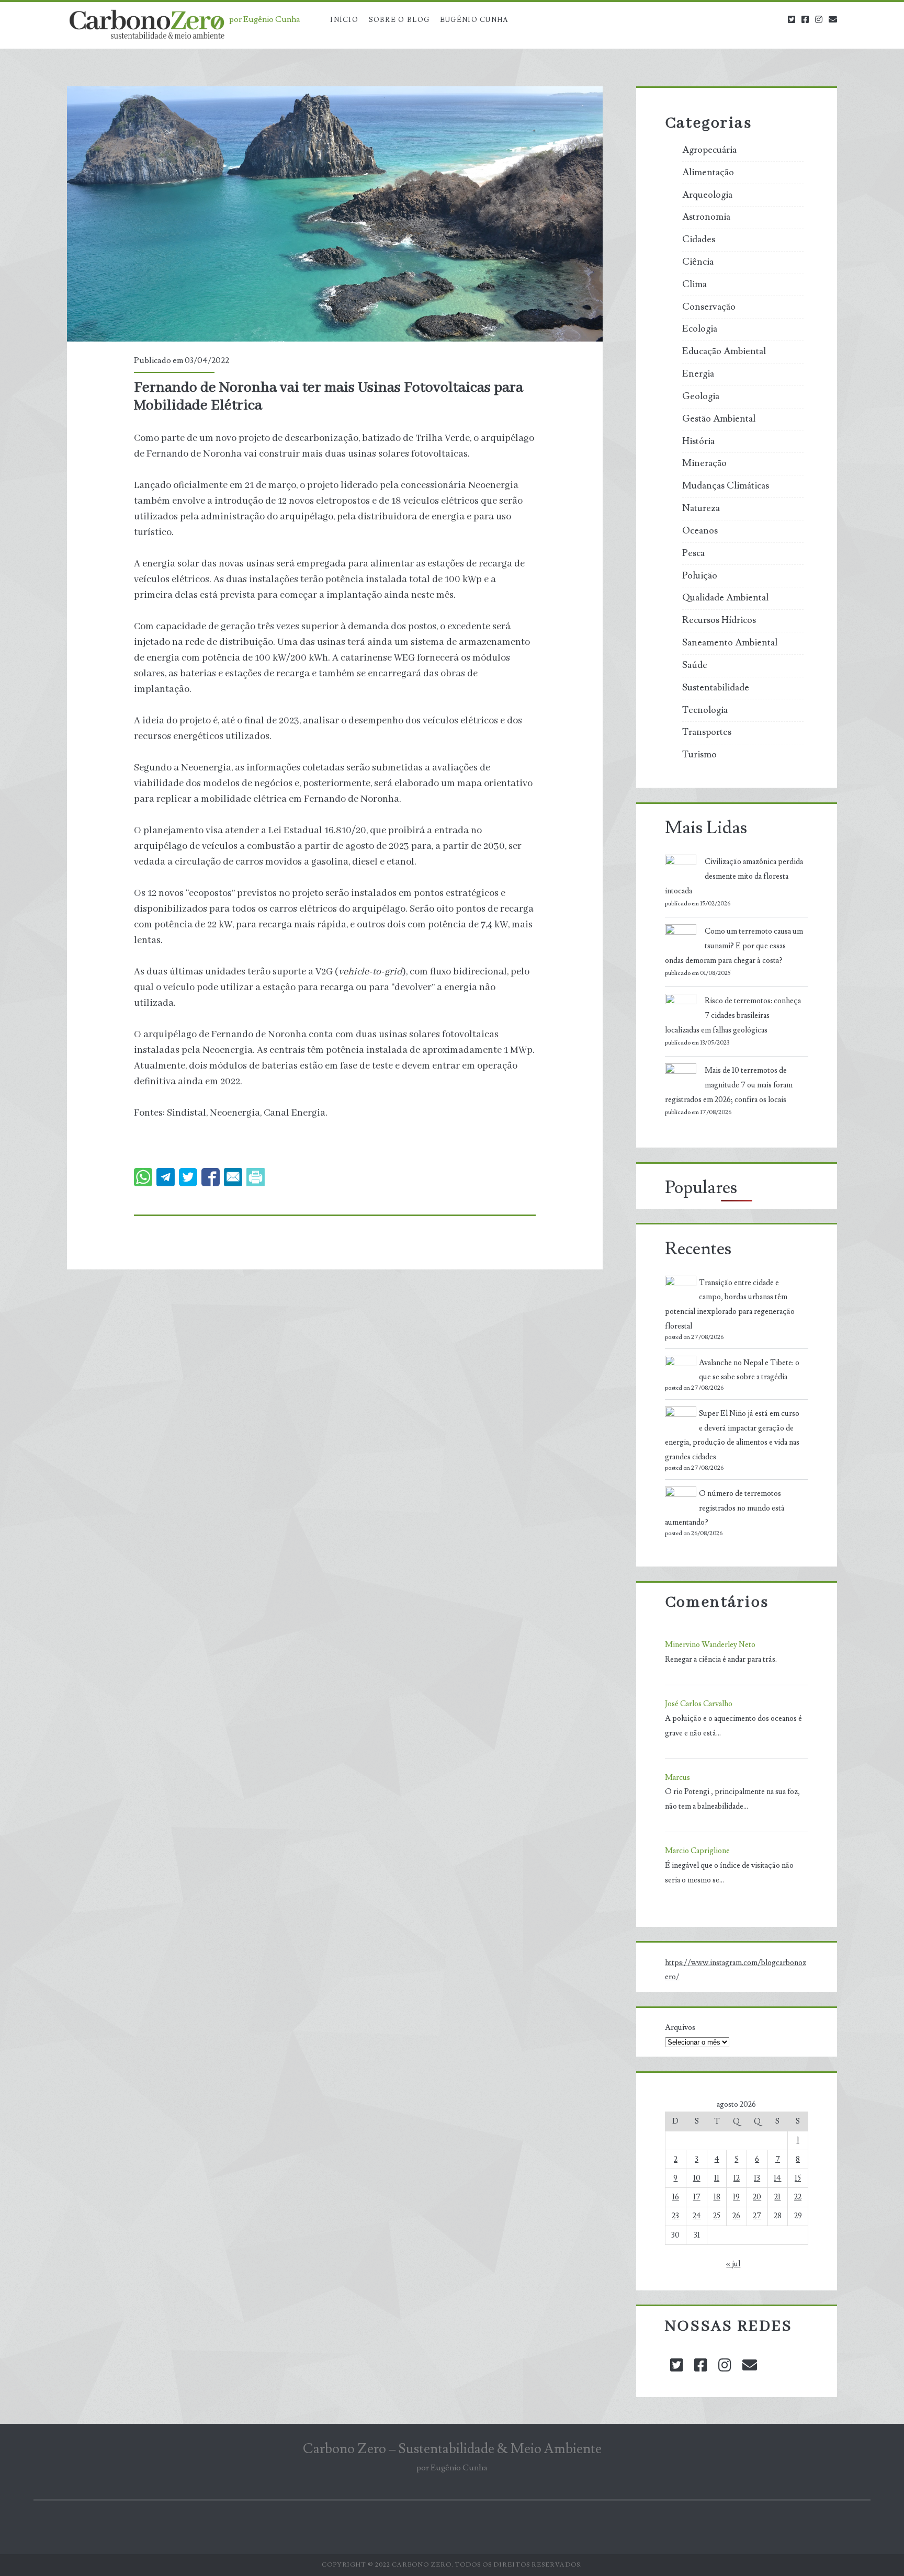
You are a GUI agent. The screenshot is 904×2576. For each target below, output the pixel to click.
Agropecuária (709, 150)
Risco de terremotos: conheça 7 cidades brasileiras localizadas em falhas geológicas (733, 1015)
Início (344, 20)
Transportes (707, 732)
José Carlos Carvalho (699, 1704)
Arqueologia (707, 195)
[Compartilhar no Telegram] (166, 1177)
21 (777, 2197)
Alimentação (708, 173)
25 (717, 2216)
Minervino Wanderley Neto (710, 1645)
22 (798, 2197)
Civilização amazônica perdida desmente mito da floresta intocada (734, 876)
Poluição (700, 576)
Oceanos (700, 531)
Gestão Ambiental (719, 419)
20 (757, 2197)
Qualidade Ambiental (725, 598)
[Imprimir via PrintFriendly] (256, 1177)
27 (757, 2216)
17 (697, 2197)
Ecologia (700, 329)
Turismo (699, 755)
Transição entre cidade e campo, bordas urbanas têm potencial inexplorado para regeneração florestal (730, 1304)
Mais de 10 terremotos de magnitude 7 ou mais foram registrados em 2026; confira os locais (729, 1085)
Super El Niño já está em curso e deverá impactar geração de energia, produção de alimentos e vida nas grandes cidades (732, 1435)
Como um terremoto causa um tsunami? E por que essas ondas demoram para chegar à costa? (734, 946)
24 (697, 2216)
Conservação (709, 307)
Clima (694, 285)
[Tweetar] (188, 1177)
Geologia (701, 396)
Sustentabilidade (716, 688)
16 (676, 2197)
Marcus (677, 1778)
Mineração (704, 463)
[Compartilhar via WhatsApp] (143, 1177)
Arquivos (680, 2028)
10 (697, 2178)
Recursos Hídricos (719, 620)
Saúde (695, 665)
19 (736, 2197)
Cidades (699, 240)
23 (675, 2216)
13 (757, 2178)
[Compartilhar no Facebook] (211, 1177)
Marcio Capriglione (697, 1851)
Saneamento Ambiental (730, 643)
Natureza (701, 508)
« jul (733, 2264)
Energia (698, 374)
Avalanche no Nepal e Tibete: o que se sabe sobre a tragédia (749, 1370)
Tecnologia (705, 710)
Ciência (698, 262)
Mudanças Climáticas (726, 486)
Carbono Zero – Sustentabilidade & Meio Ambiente (452, 2449)
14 (777, 2178)
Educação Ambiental (724, 351)
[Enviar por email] (233, 1177)
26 (736, 2216)
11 (717, 2178)
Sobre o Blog (399, 20)
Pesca (693, 553)
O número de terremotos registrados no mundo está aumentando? (725, 1508)
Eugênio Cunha (474, 20)
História (698, 441)
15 (798, 2178)
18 (717, 2197)
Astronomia (706, 217)
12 (737, 2178)
